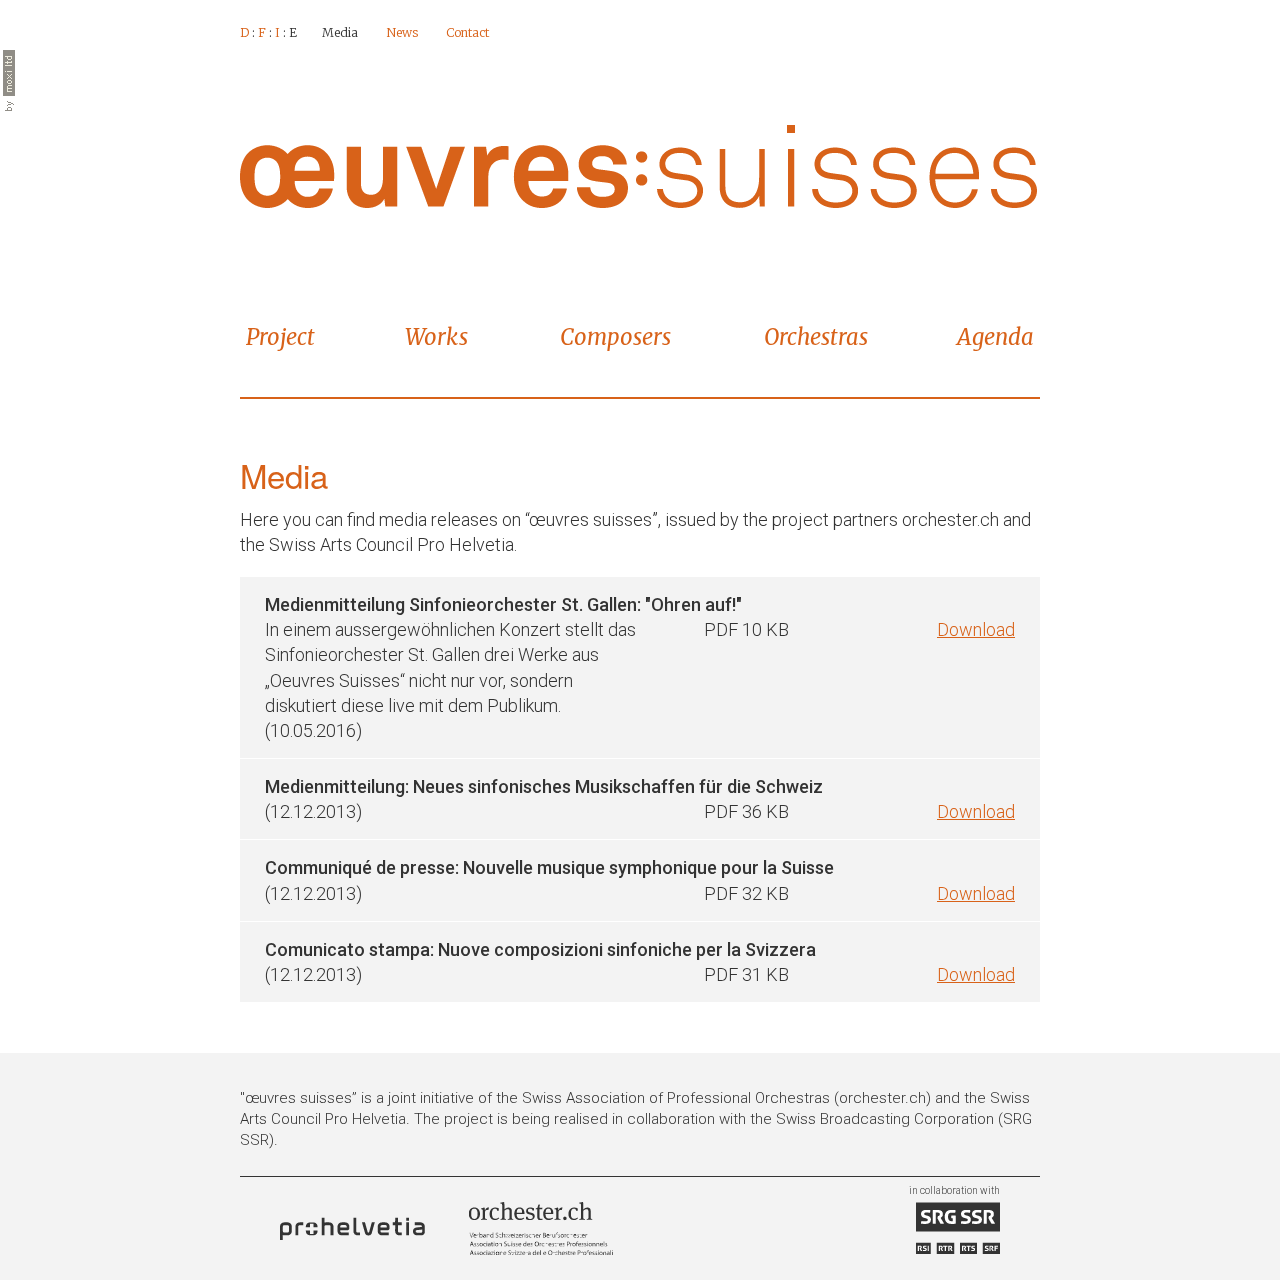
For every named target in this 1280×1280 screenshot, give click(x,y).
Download (976, 629)
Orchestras (816, 337)
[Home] (638, 165)
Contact (467, 32)
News (402, 32)
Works (436, 337)
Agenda (995, 337)
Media (340, 32)
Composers (615, 337)
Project (280, 337)
